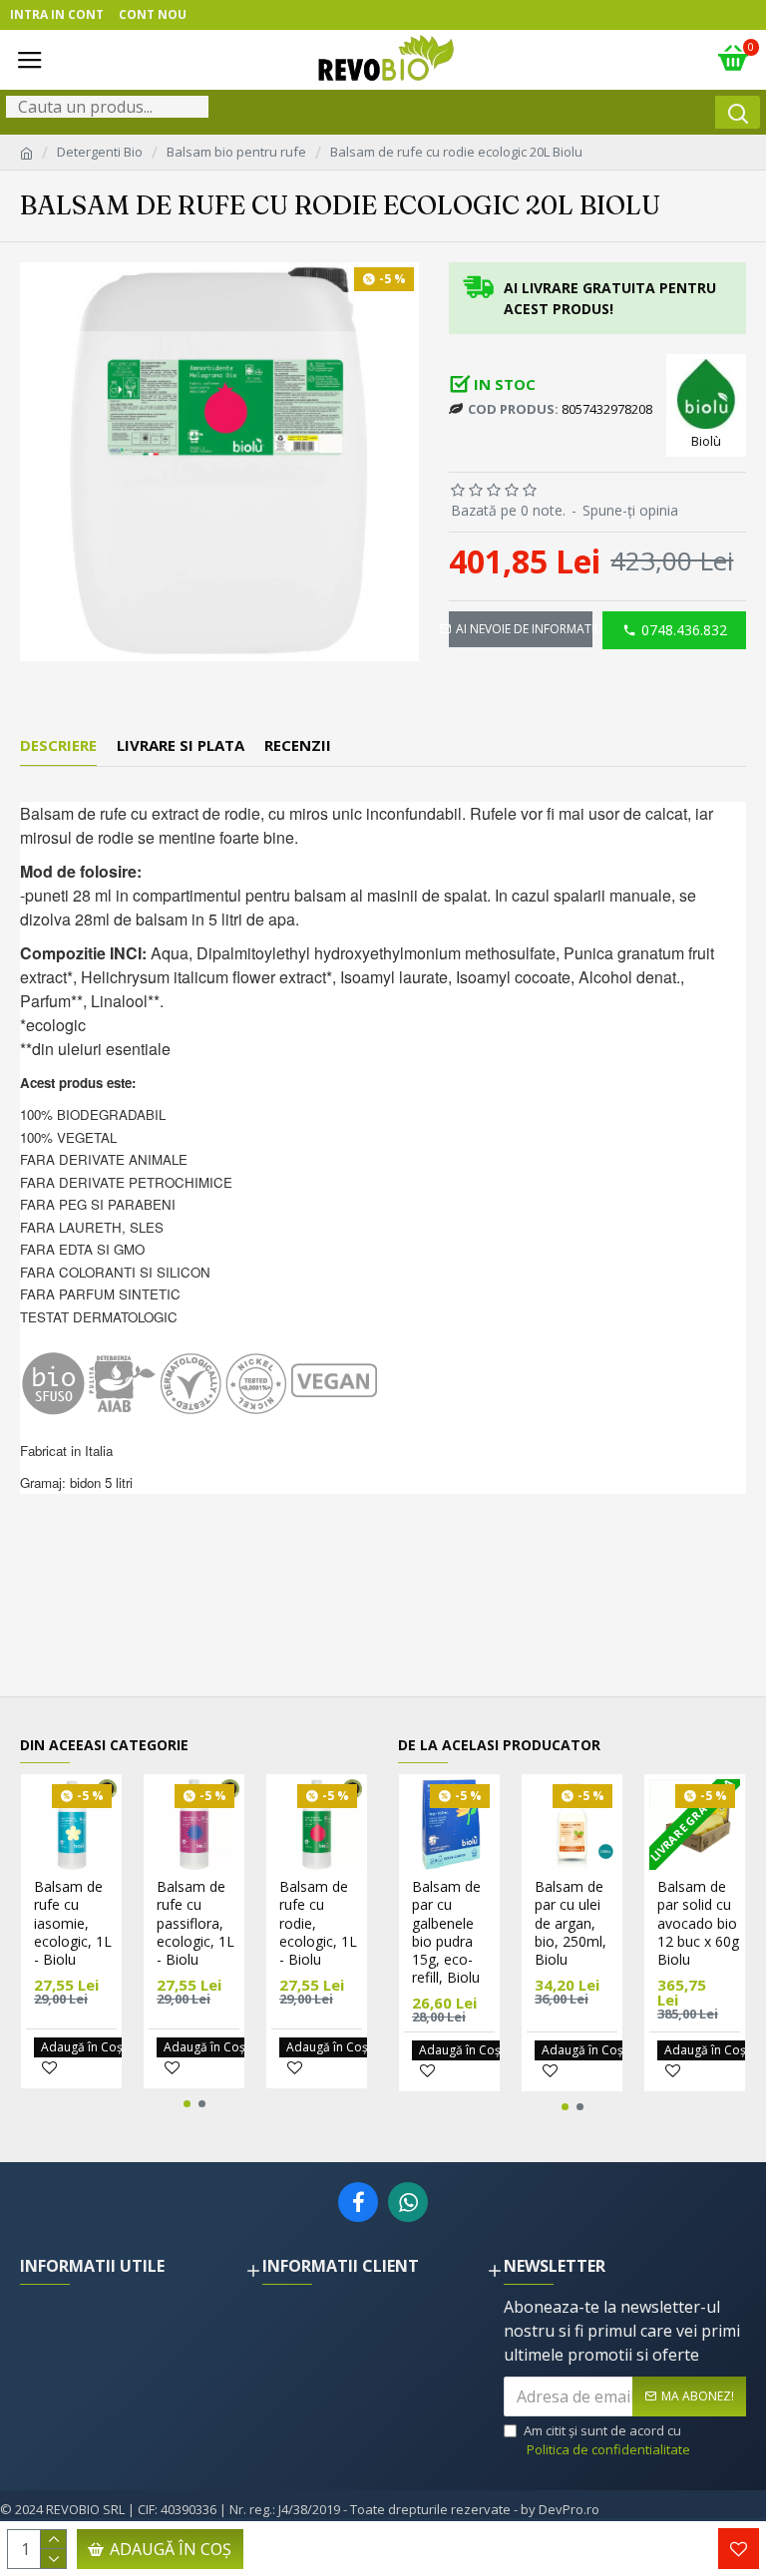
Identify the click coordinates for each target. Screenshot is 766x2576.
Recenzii (298, 745)
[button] (187, 2104)
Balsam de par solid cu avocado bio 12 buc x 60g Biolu (698, 1923)
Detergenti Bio (100, 152)
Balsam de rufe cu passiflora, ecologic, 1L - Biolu (195, 1923)
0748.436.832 (684, 630)
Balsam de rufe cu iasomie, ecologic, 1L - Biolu (73, 1923)
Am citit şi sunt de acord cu (607, 2440)
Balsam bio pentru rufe (236, 152)
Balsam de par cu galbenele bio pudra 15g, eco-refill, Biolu (446, 1932)
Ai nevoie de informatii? (524, 629)
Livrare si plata (181, 745)
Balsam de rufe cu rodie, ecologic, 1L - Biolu (318, 1923)
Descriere (58, 745)
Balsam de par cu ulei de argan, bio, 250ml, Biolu (571, 1923)
